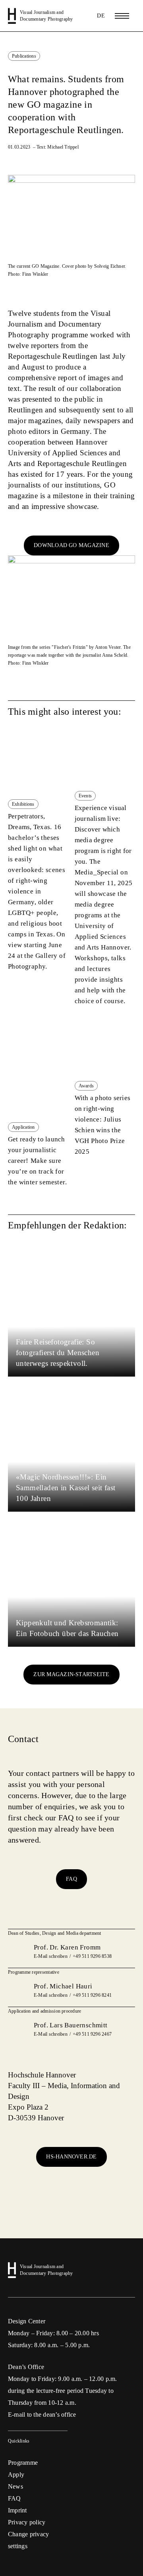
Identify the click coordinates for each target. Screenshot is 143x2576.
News (15, 2486)
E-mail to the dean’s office (42, 2415)
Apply (16, 2474)
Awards (86, 1086)
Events (85, 796)
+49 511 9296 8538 (92, 1956)
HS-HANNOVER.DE (71, 2157)
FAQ (71, 1879)
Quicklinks (19, 2441)
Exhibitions (23, 804)
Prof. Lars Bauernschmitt (71, 2025)
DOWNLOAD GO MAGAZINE (71, 545)
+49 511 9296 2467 (92, 2034)
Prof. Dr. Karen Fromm (67, 1947)
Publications (24, 56)
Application (23, 1127)
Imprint (17, 2510)
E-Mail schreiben (51, 1956)
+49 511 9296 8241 (92, 1995)
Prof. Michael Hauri (63, 1986)
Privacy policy (27, 2522)
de (101, 16)
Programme (23, 2463)
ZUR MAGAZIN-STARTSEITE (71, 1674)
